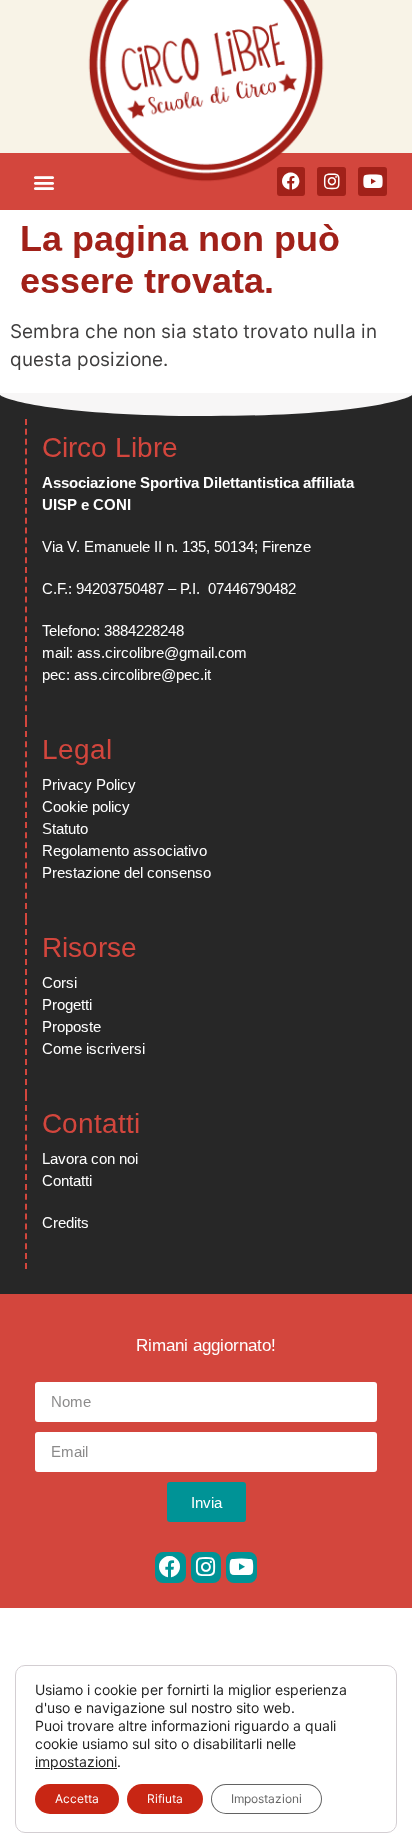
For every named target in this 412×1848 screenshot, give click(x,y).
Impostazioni (266, 1798)
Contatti (67, 1180)
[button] (43, 181)
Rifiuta (165, 1798)
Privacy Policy (89, 784)
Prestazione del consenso (126, 872)
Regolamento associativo (124, 850)
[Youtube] (241, 1567)
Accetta (77, 1798)
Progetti (67, 1004)
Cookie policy (86, 806)
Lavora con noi (90, 1158)
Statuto (65, 828)
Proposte (71, 1026)
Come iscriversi (93, 1048)
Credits (65, 1222)
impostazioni (76, 1761)
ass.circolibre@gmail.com (162, 652)
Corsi (59, 982)
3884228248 (144, 630)
